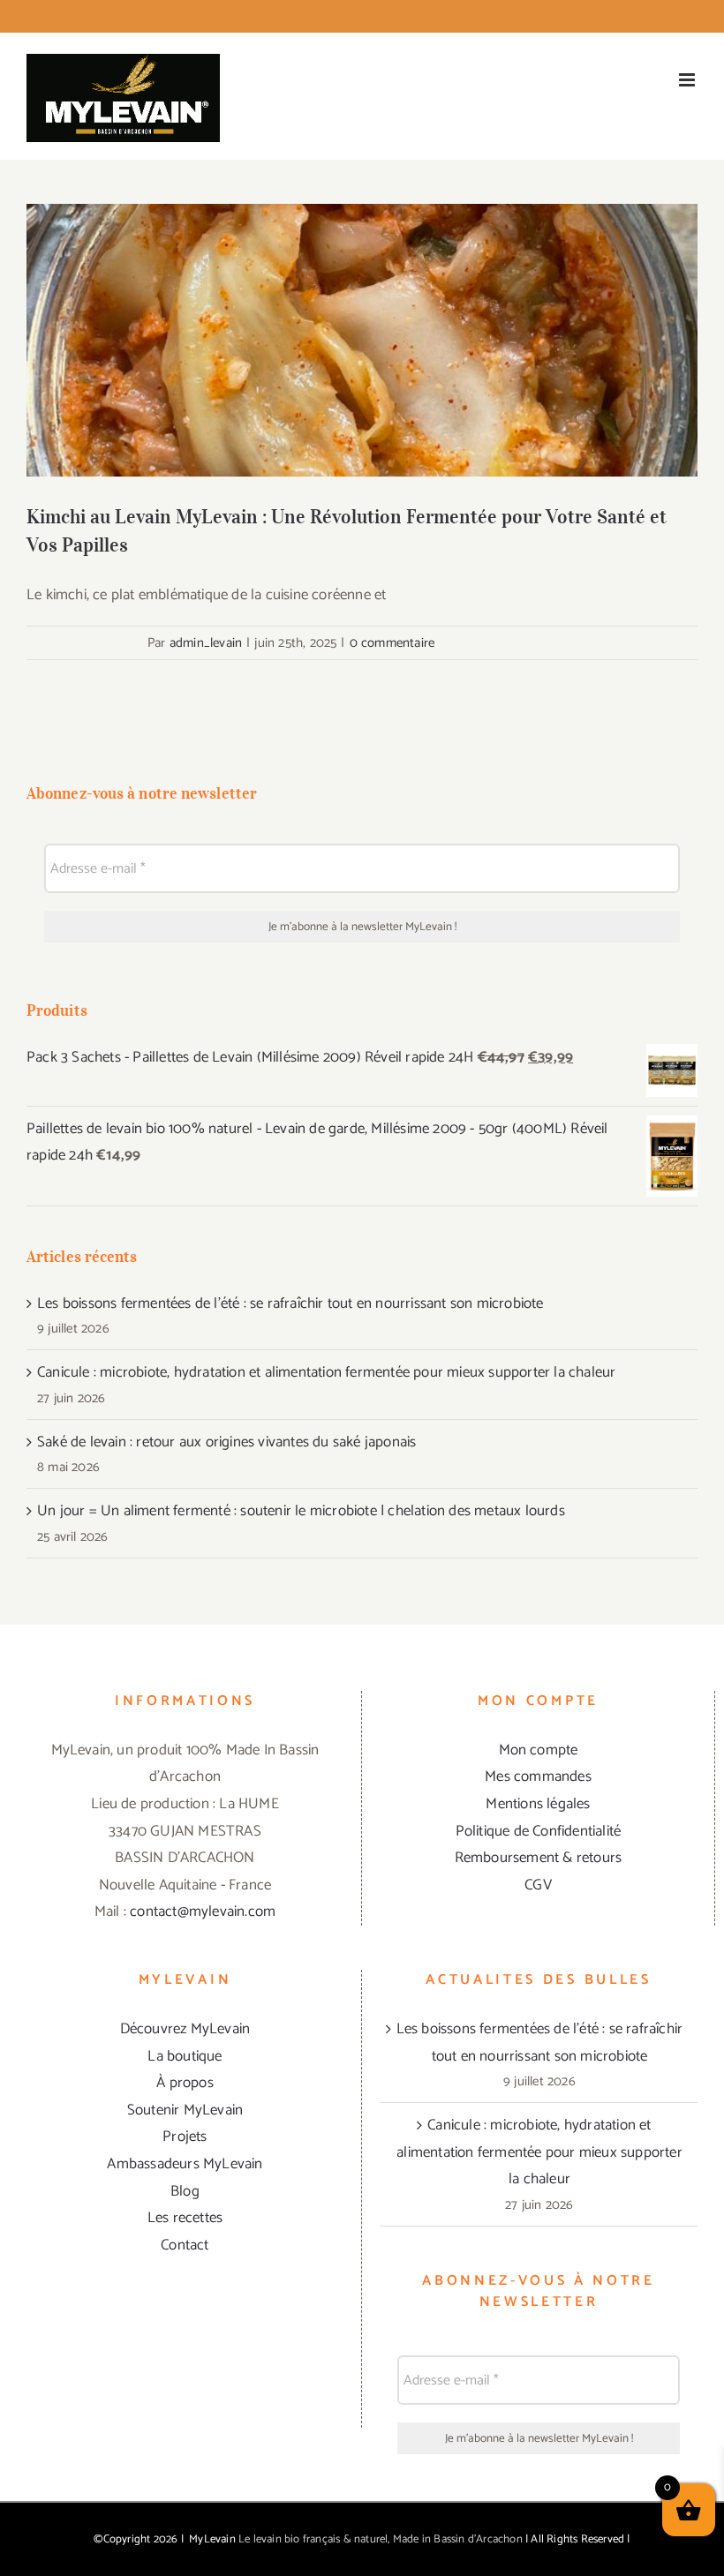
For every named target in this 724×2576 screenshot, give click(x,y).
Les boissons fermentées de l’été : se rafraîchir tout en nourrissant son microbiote (290, 1303)
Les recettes (185, 2218)
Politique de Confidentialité (539, 1831)
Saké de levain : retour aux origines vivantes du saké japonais (226, 1442)
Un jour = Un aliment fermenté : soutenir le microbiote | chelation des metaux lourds (301, 1511)
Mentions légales (538, 1804)
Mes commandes (538, 1776)
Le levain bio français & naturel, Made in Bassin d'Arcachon (381, 2539)
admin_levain (206, 643)
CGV (538, 1885)
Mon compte (539, 1750)
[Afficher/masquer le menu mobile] (688, 80)
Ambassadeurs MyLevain (185, 2164)
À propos (185, 2083)
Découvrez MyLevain (185, 2029)
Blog (185, 2191)
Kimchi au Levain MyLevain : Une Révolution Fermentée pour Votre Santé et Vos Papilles (362, 313)
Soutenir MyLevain (185, 2110)
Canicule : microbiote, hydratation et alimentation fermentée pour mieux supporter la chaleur (326, 1372)
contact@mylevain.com (203, 1911)
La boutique (185, 2056)
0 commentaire (392, 643)
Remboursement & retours (539, 1858)
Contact (185, 2245)
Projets (185, 2137)
